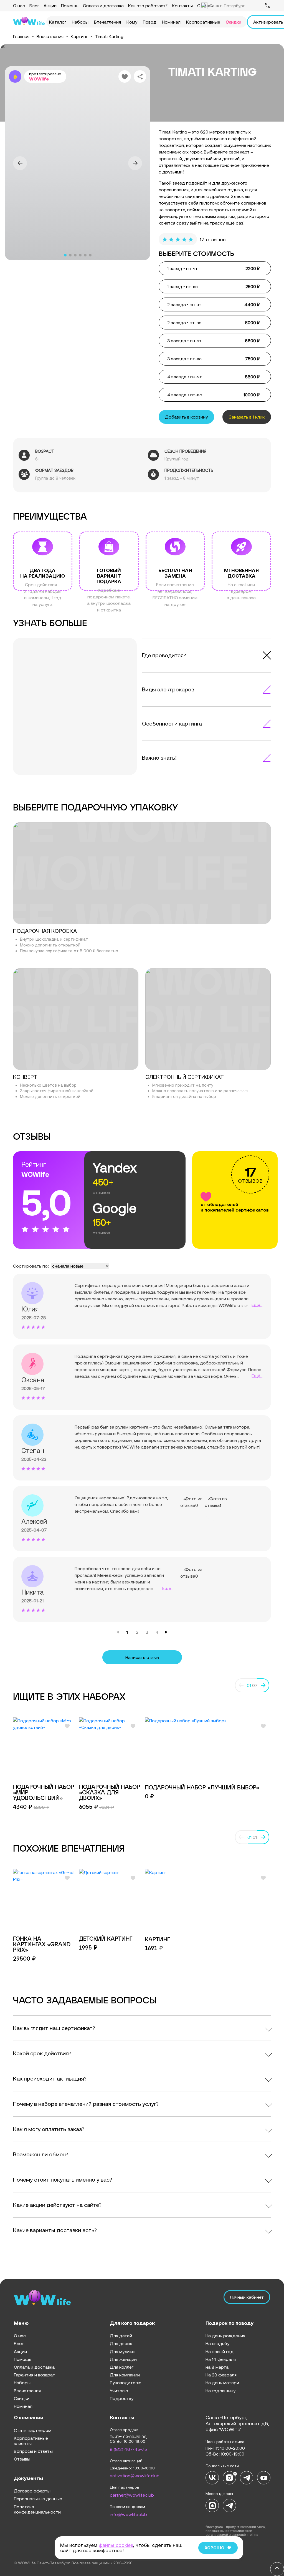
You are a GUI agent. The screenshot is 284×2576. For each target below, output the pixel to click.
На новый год (220, 2351)
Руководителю (126, 2383)
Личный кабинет (247, 2297)
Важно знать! (159, 758)
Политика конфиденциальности (37, 2509)
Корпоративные (203, 22)
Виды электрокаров (168, 689)
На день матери (222, 2383)
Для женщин (123, 2359)
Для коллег (122, 2367)
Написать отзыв (142, 1657)
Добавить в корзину (186, 417)
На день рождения (225, 2336)
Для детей (121, 2336)
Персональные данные (38, 2499)
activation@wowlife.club (135, 2476)
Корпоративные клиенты (31, 2441)
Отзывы (22, 2459)
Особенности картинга (172, 723)
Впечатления (107, 22)
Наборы (80, 22)
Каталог (58, 22)
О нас (19, 6)
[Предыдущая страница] (118, 1632)
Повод (150, 22)
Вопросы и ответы (33, 2451)
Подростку (122, 2398)
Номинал (171, 22)
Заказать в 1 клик (247, 417)
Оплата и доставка (103, 6)
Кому (132, 22)
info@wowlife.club (128, 2514)
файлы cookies (116, 2545)
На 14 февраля (221, 2359)
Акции (50, 6)
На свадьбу (217, 2343)
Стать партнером (33, 2430)
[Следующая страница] (166, 1632)
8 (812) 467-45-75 (128, 2449)
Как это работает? (148, 6)
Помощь (70, 6)
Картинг (79, 36)
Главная (21, 36)
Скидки (234, 22)
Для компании (125, 2375)
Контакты (182, 6)
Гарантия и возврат (35, 2375)
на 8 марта (217, 2367)
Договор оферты (32, 2491)
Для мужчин (123, 2351)
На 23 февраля (221, 2375)
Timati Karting (109, 36)
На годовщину (220, 2391)
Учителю (119, 2391)
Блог (34, 6)
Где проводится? (164, 655)
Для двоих (121, 2343)
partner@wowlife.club (132, 2495)
